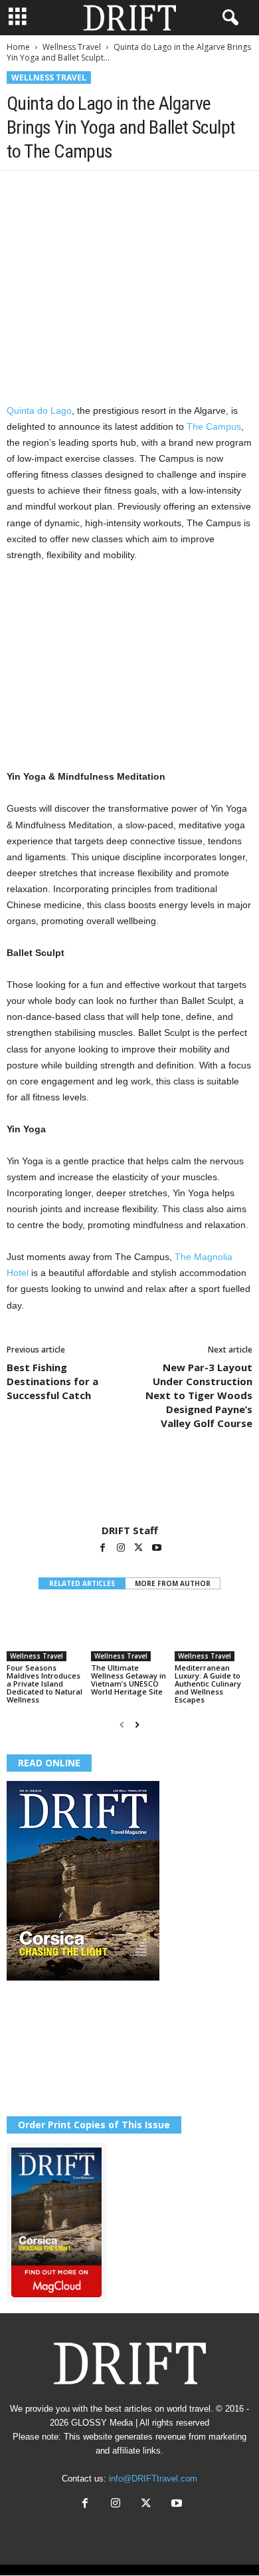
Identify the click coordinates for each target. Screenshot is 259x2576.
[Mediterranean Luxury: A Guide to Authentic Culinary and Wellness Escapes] (214, 1632)
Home (18, 47)
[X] (50, 191)
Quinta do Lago (39, 410)
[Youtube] (157, 1549)
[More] (204, 191)
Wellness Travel (72, 47)
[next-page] (137, 1725)
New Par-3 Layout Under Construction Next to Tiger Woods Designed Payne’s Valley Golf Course (199, 1395)
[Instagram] (122, 1549)
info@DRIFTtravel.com (153, 2479)
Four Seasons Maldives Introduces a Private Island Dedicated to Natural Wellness (44, 1684)
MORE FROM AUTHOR (173, 1583)
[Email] (173, 191)
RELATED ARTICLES (82, 1583)
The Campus (213, 426)
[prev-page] (122, 1725)
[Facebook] (20, 191)
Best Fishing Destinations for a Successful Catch (52, 1381)
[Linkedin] (142, 191)
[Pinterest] (81, 191)
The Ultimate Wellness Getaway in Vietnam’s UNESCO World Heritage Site (129, 1680)
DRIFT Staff (130, 1530)
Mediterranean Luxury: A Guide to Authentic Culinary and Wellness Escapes (208, 1684)
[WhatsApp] (112, 191)
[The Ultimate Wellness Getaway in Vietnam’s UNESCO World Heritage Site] (130, 1632)
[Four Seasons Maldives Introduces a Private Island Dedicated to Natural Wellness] (45, 1632)
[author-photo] (129, 1486)
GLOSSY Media (102, 2423)
